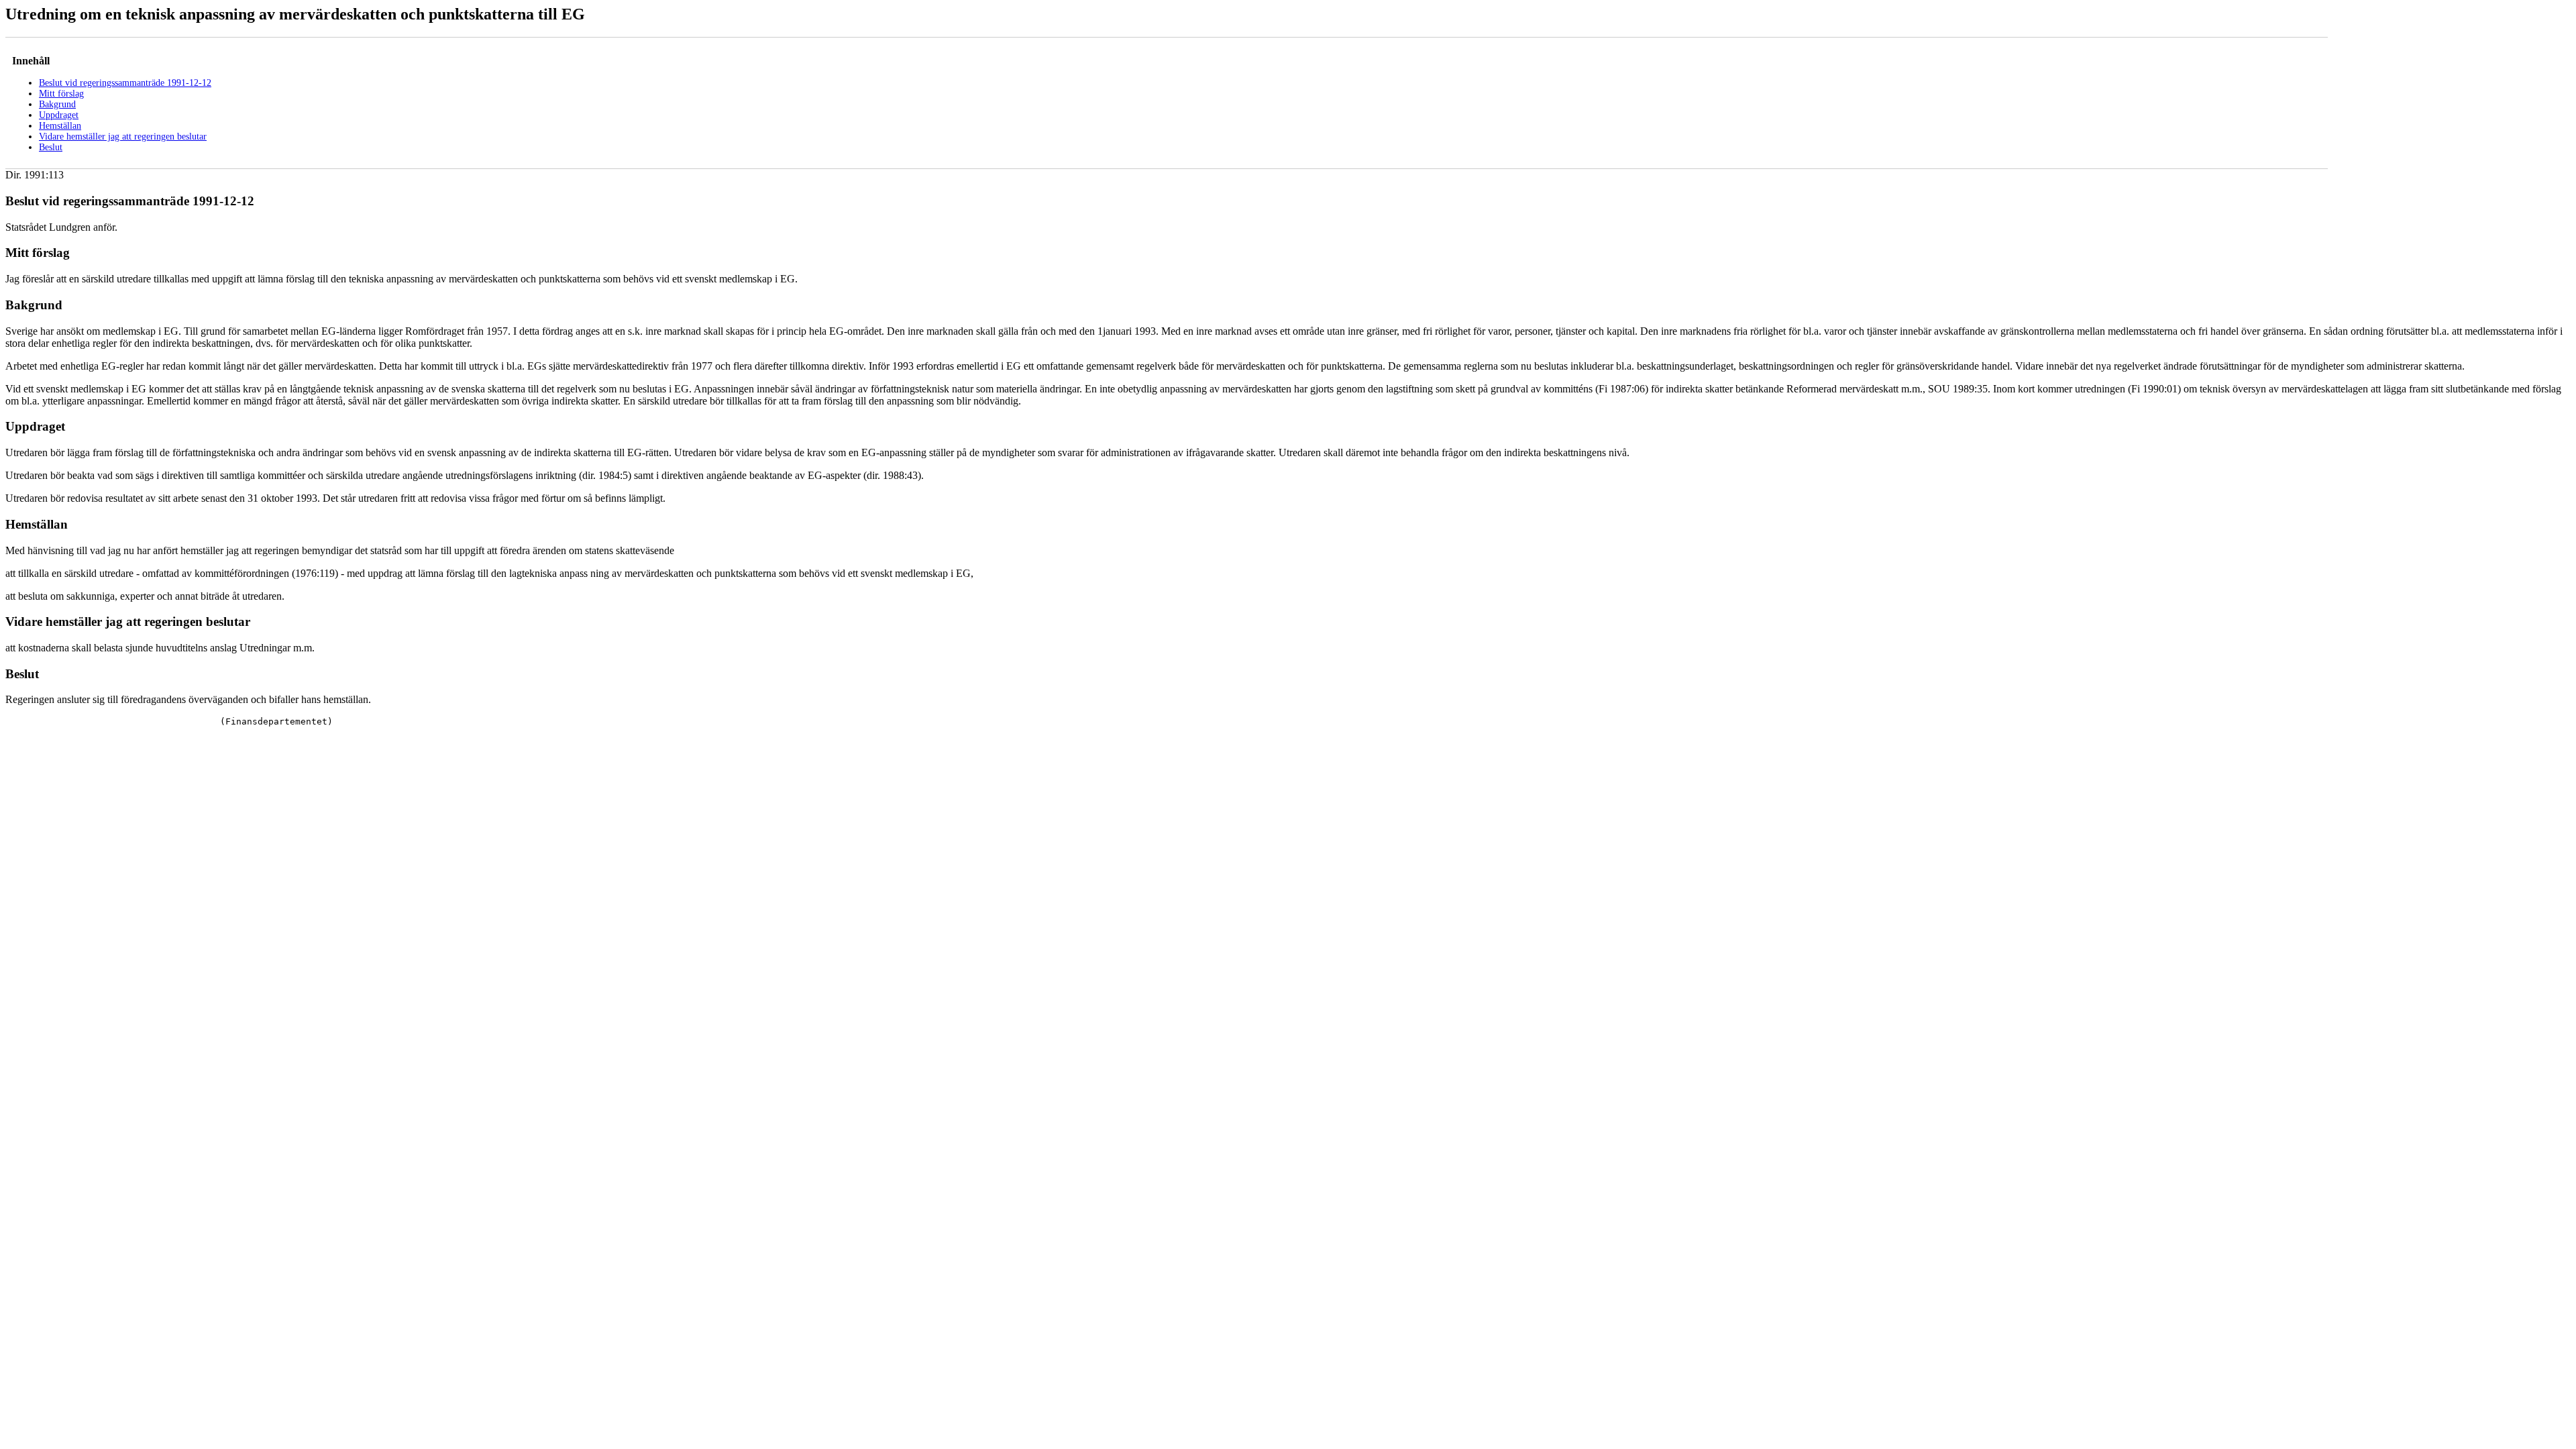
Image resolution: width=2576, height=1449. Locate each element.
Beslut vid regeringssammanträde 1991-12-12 (125, 83)
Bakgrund (57, 104)
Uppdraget (59, 115)
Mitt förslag (61, 94)
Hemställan (60, 126)
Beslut (51, 147)
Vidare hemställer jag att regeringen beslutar (123, 137)
